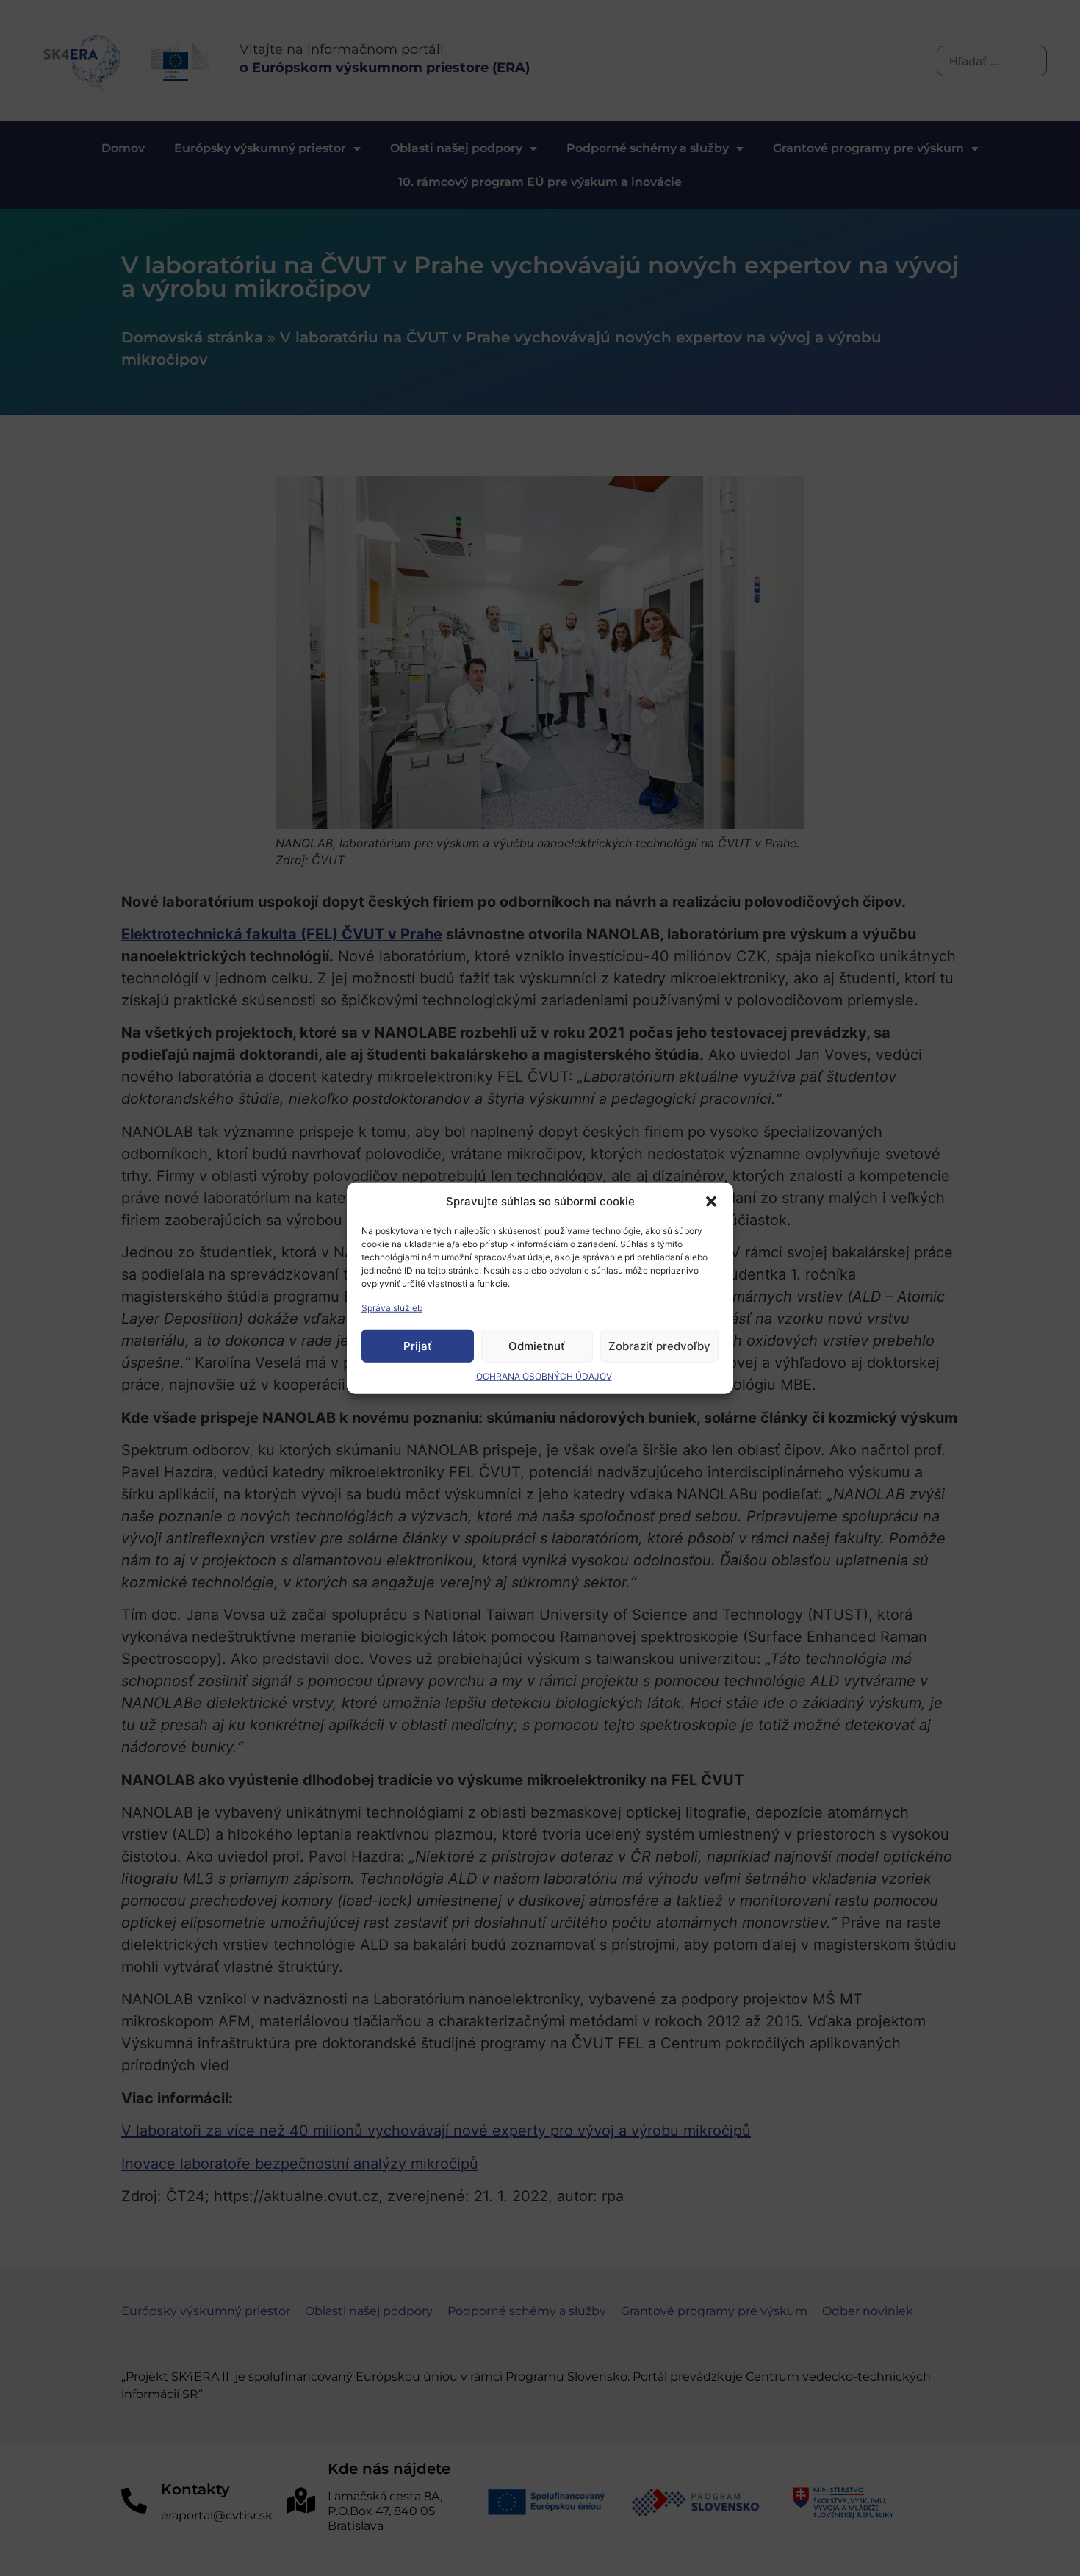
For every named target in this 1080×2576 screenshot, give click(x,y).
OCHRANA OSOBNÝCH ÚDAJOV (544, 1376)
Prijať (418, 1345)
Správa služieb (392, 1308)
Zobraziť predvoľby (659, 1345)
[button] (711, 1202)
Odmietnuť (537, 1345)
